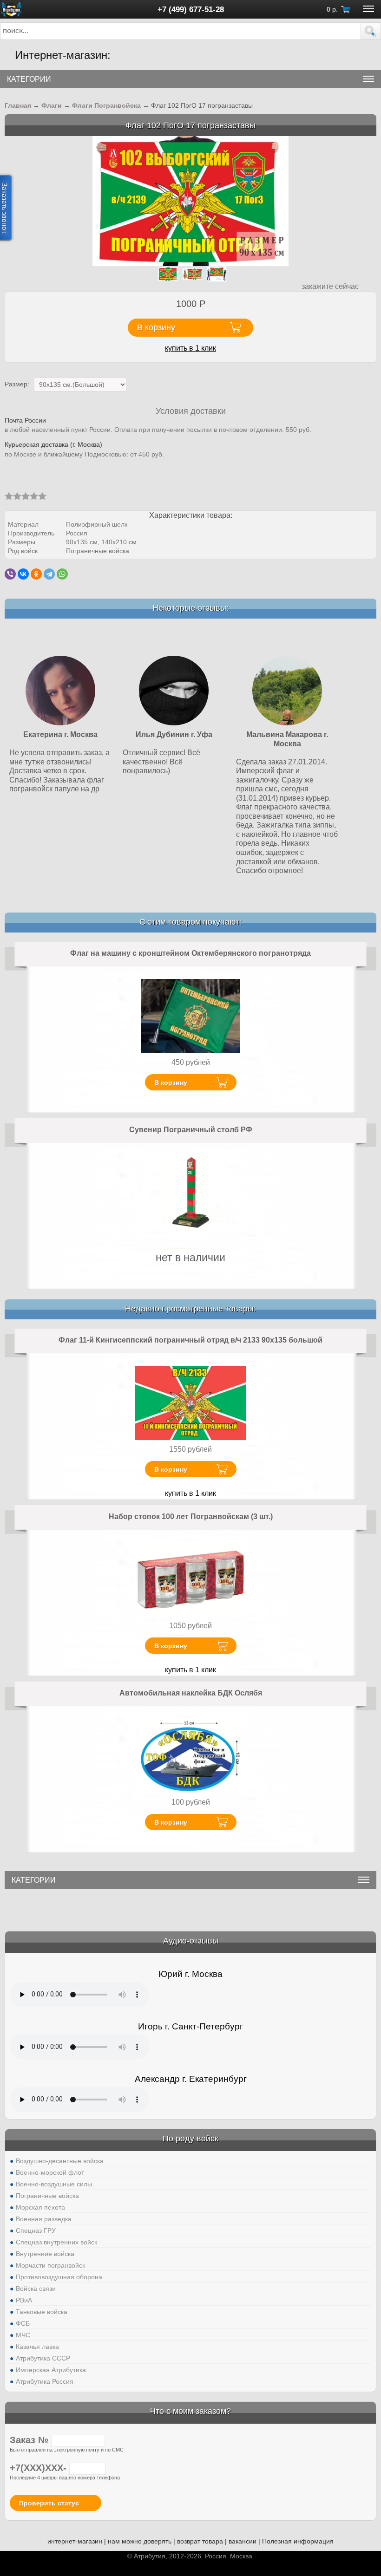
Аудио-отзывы (191, 1941)
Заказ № (30, 2440)
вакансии (243, 2541)
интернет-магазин (75, 2541)
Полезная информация (298, 2541)
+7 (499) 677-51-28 (191, 9)
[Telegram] (49, 574)
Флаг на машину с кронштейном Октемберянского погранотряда (190, 953)
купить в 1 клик (190, 348)
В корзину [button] (156, 327)
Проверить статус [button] (49, 2503)
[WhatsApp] (62, 574)
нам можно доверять (140, 2541)
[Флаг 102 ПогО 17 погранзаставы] (191, 200)
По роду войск (190, 2139)
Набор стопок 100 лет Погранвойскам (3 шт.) (191, 1516)
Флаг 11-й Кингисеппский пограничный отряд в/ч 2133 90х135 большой (190, 1340)
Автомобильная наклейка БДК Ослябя (191, 1693)
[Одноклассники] (36, 574)
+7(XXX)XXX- (39, 2468)
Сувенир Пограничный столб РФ (191, 1130)
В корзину (171, 1083)
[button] (371, 31)
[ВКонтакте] (23, 574)
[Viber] (10, 574)
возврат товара (200, 2541)
